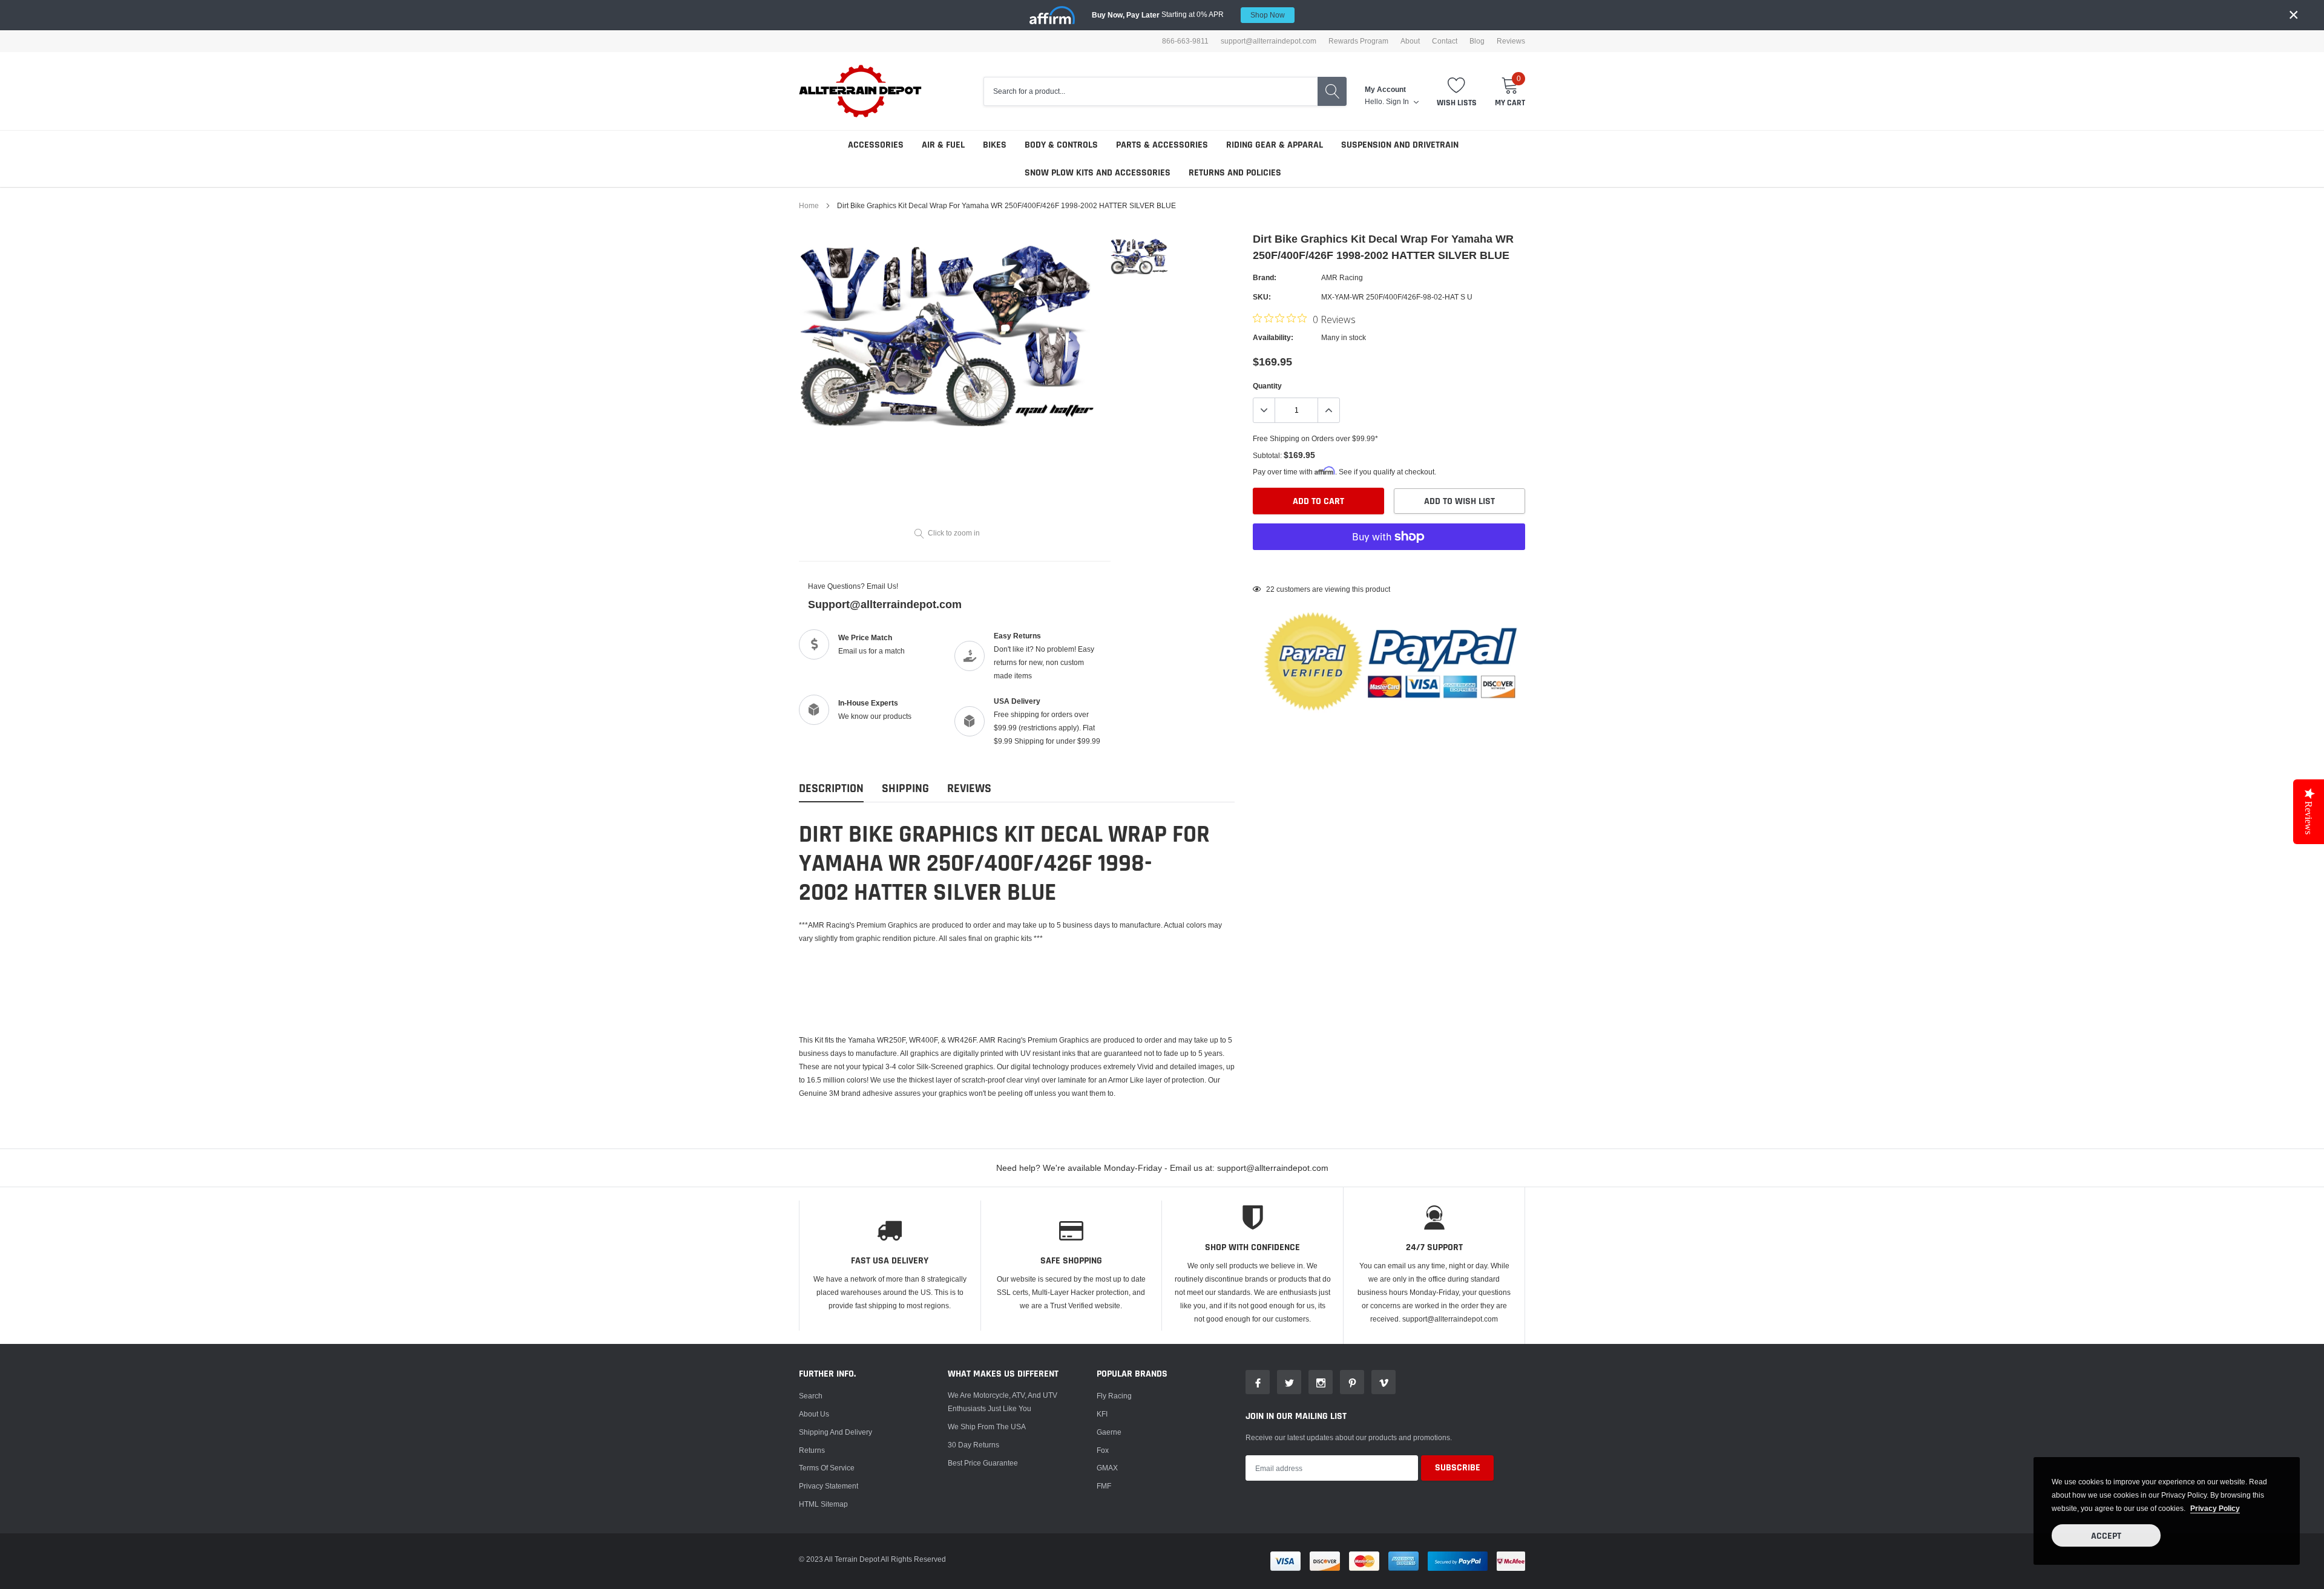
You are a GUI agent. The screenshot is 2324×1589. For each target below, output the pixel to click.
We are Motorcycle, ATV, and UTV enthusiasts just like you (1003, 1402)
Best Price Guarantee (983, 1463)
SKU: (1262, 297)
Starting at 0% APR (1188, 15)
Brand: (1265, 277)
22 (1270, 589)
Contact (1445, 41)
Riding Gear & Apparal (1275, 145)
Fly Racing (1114, 1396)
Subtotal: (1267, 455)
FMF (1104, 1486)
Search (811, 1396)
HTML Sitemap (823, 1504)
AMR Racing (1342, 277)
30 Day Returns (973, 1445)
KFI (1102, 1414)
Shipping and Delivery (835, 1432)
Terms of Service (827, 1468)
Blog (1477, 41)
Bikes (995, 145)
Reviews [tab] (969, 789)
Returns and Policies (1235, 173)
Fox (1103, 1450)
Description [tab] (831, 789)
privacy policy (2215, 1508)
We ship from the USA (987, 1427)
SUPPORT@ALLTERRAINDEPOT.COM (1269, 41)
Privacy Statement (829, 1486)
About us (814, 1414)
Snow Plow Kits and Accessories (1098, 173)
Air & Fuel (943, 145)
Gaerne (1109, 1432)
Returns (812, 1450)
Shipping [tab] (905, 789)
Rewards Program (1358, 41)
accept (2106, 1536)
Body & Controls (1061, 145)
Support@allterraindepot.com (885, 604)
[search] (1332, 91)
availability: (1273, 337)
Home (809, 205)
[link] (1139, 256)
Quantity (1267, 386)
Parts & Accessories (1162, 145)
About (1410, 41)
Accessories (876, 145)
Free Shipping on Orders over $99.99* (1315, 438)
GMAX (1107, 1468)
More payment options (1389, 566)
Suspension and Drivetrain (1400, 145)
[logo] (861, 91)
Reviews (1511, 41)
